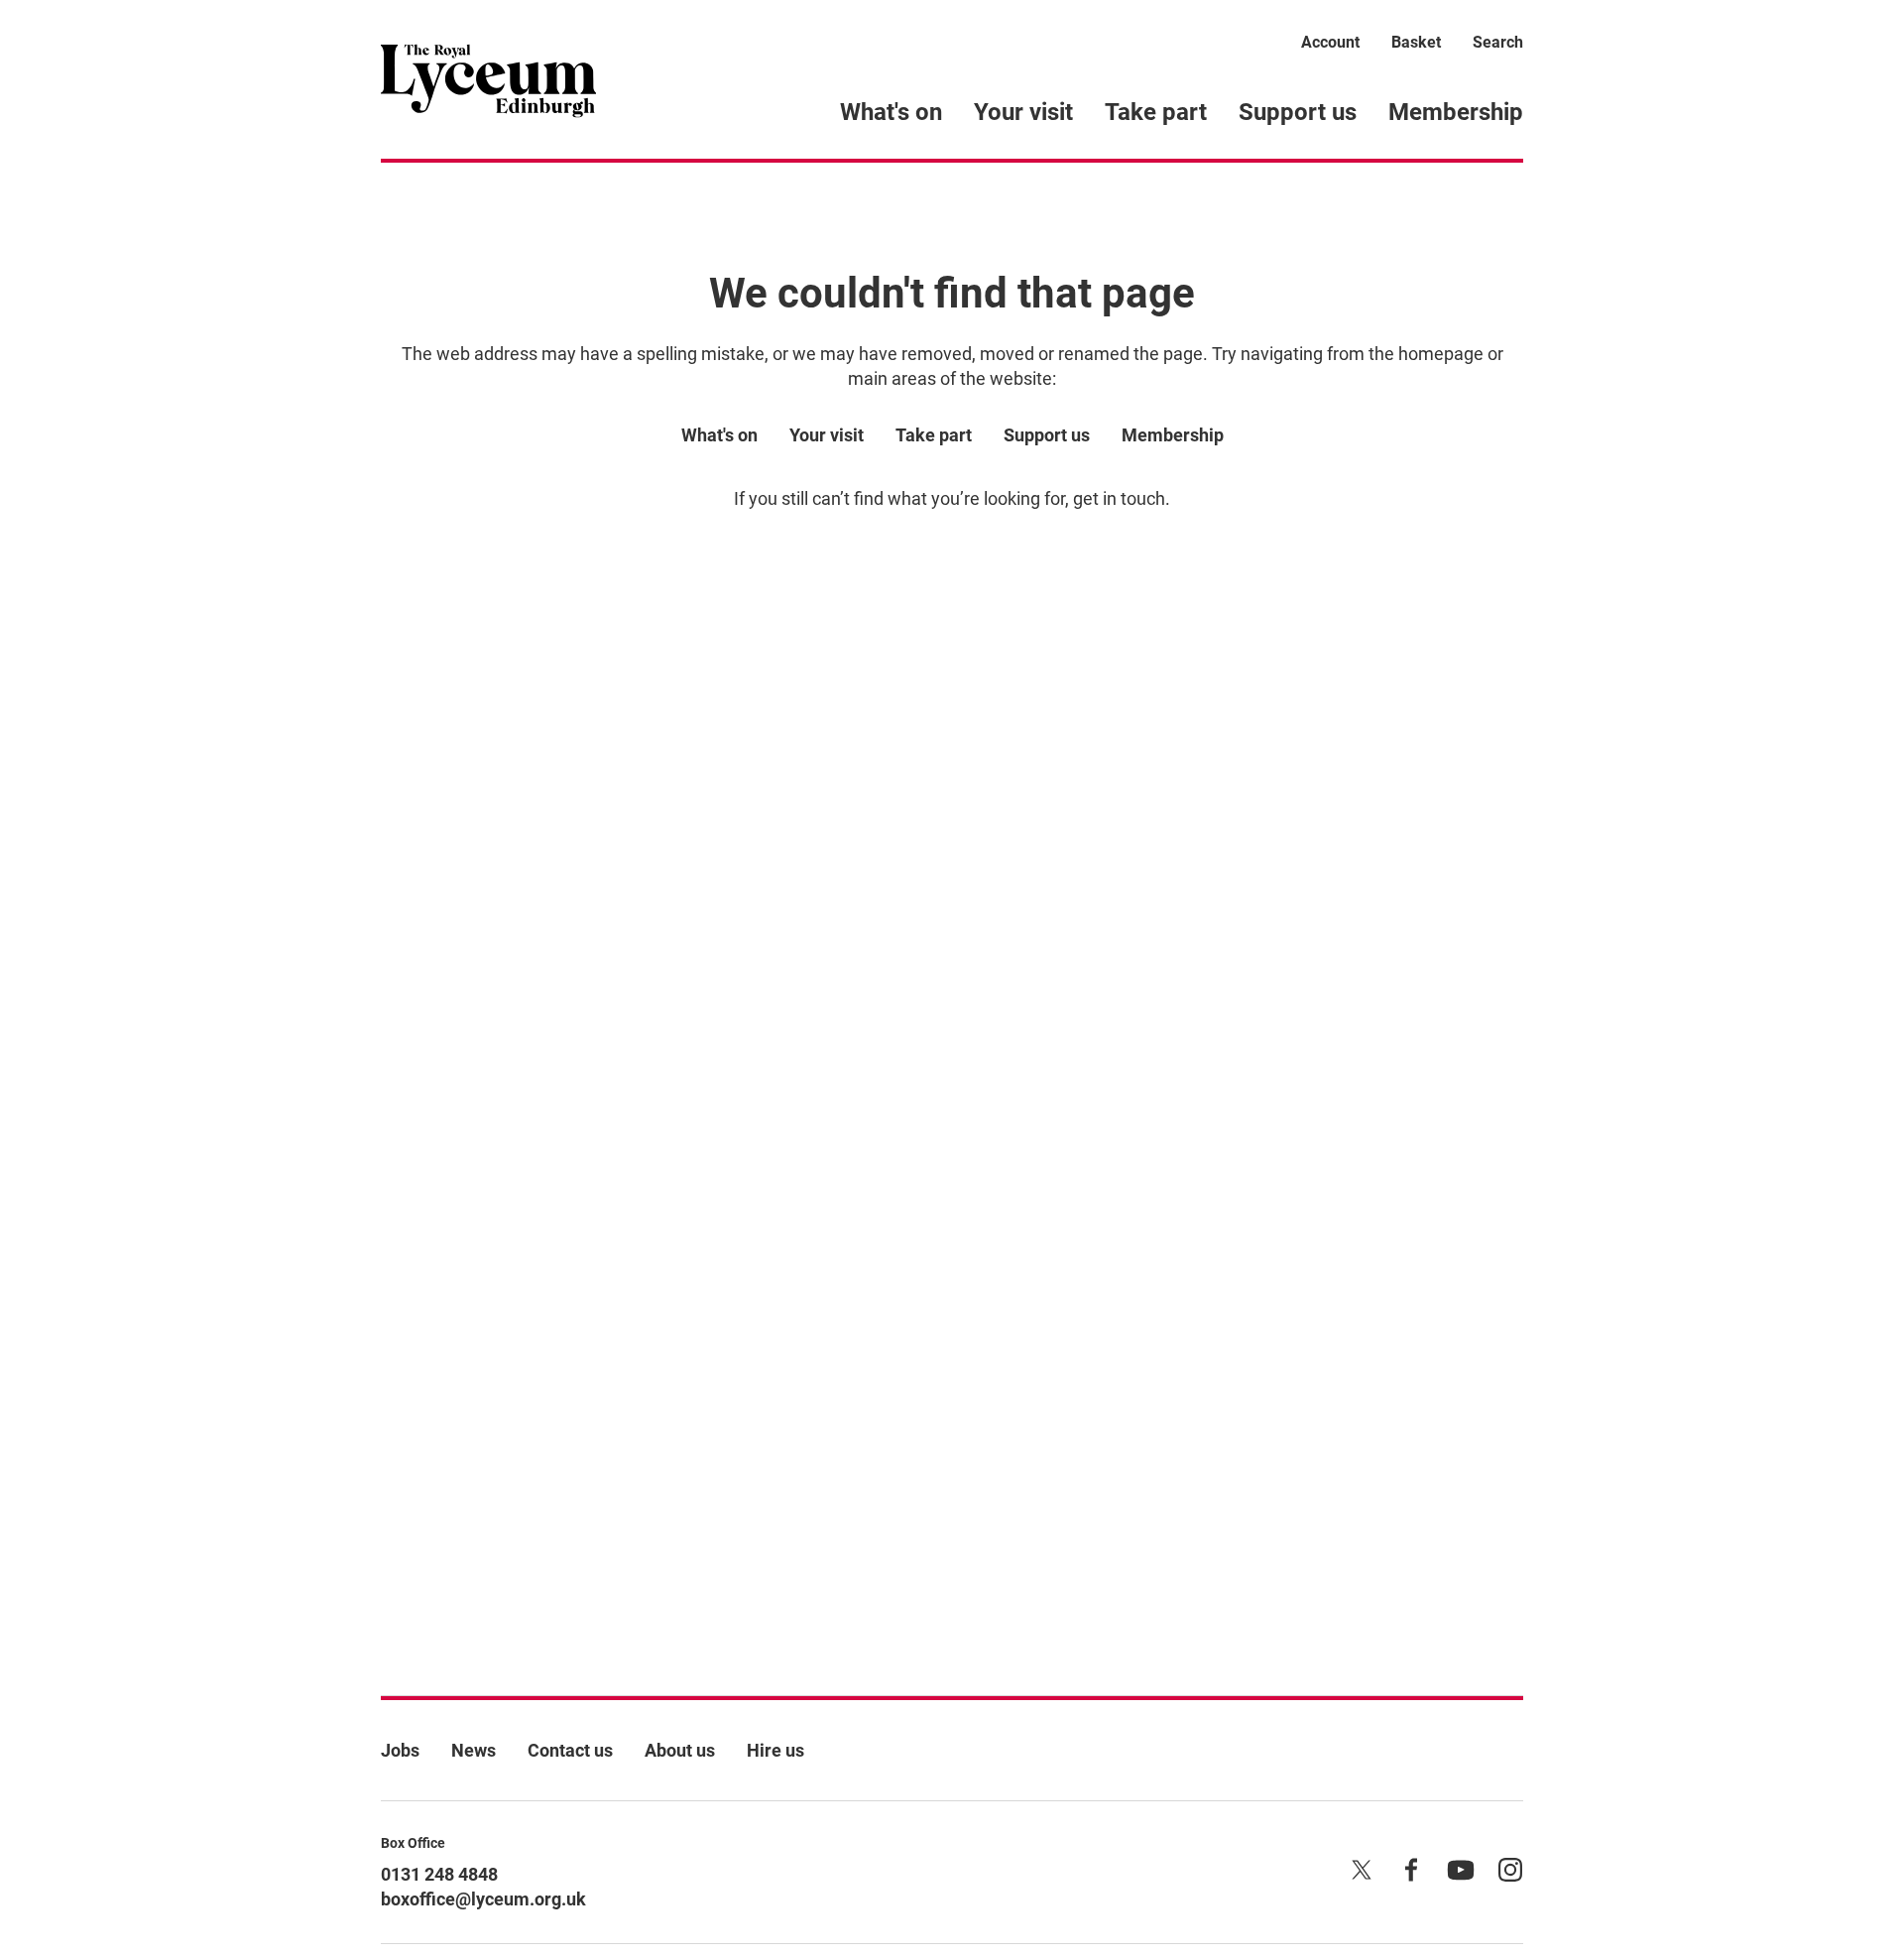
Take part (1156, 112)
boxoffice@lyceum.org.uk (483, 1899)
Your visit (1023, 112)
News (474, 1750)
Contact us (570, 1750)
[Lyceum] (488, 79)
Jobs (400, 1750)
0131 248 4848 (439, 1874)
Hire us (775, 1750)
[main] (952, 897)
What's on (891, 112)
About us (680, 1750)
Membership (1456, 112)
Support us (1298, 112)
